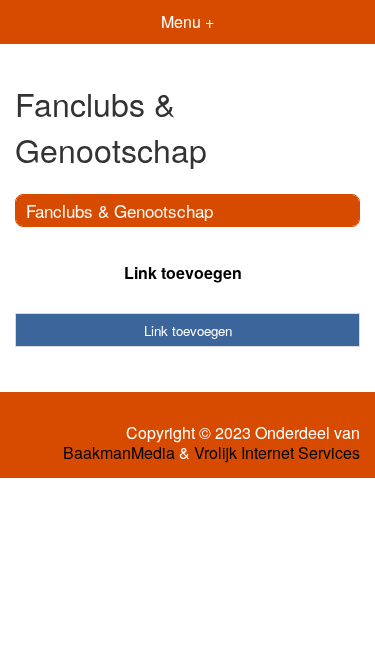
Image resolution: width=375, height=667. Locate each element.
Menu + (187, 21)
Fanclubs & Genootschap (119, 210)
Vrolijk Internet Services (277, 453)
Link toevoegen (183, 272)
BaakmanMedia (119, 453)
